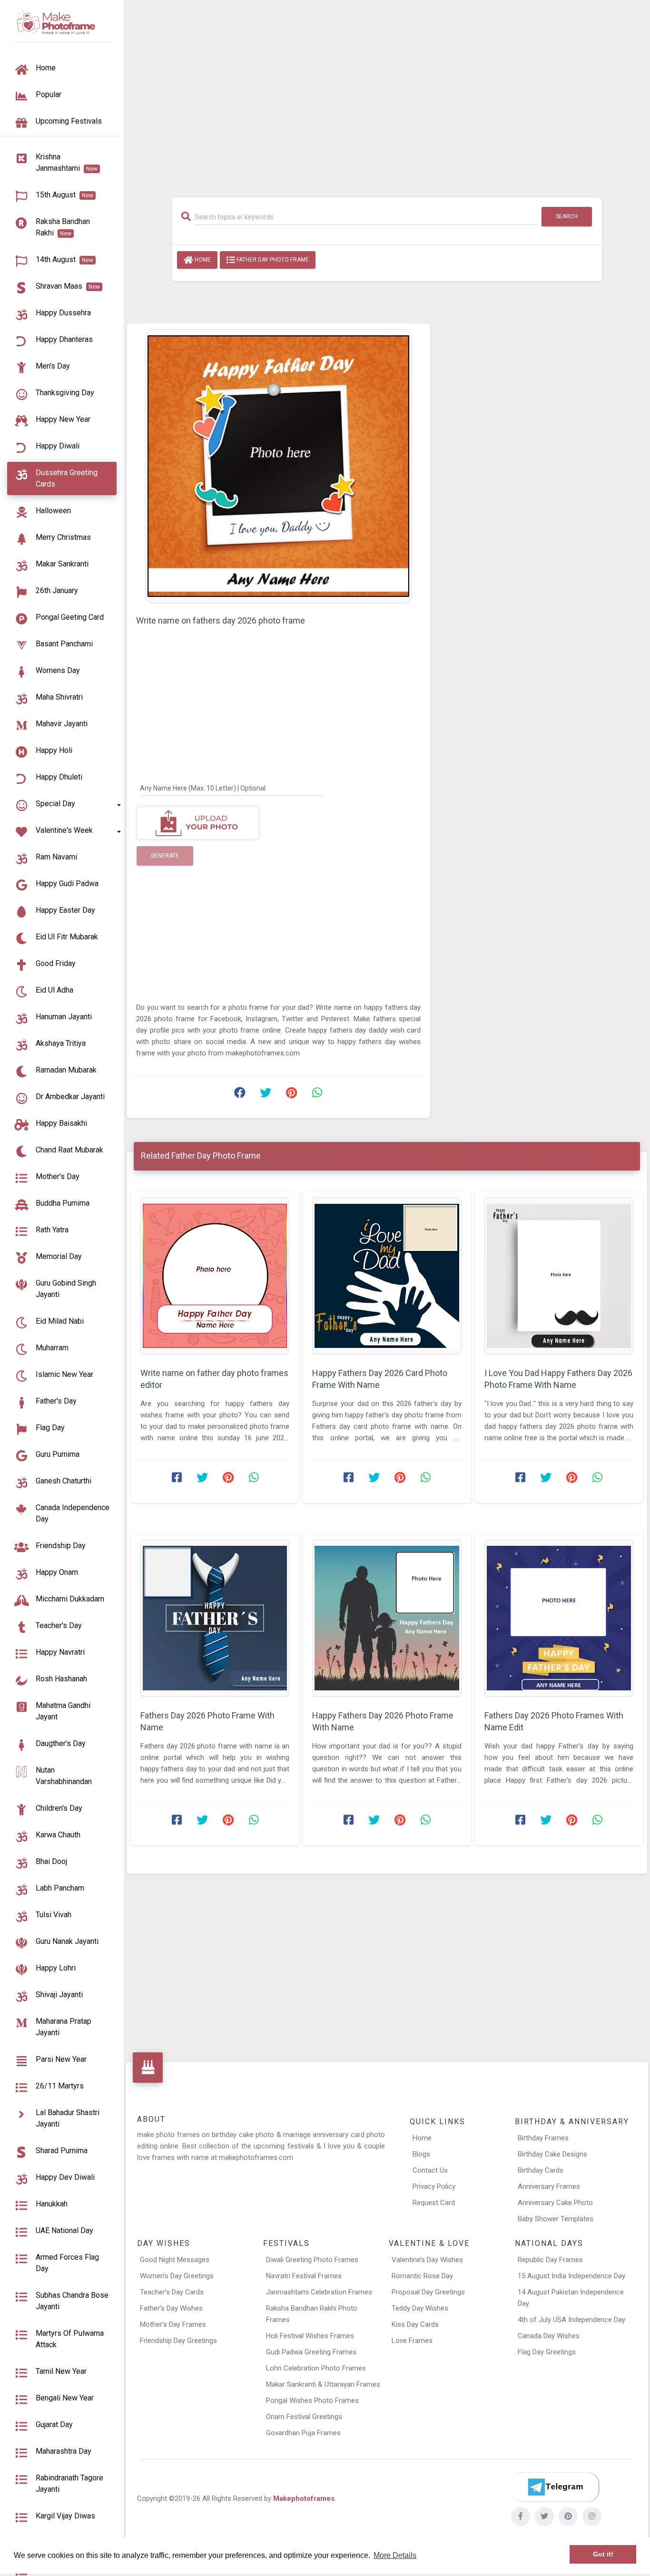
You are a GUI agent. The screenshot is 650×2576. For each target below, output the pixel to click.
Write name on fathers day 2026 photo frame (221, 620)
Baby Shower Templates (556, 2219)
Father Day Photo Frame (272, 260)
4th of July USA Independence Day (571, 2320)
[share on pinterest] (291, 1095)
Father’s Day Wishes (171, 2308)
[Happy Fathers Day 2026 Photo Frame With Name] (387, 1618)
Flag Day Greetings (547, 2352)
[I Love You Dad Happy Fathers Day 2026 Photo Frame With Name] (559, 1276)
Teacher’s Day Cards (172, 2292)
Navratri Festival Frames (304, 2276)
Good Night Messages (175, 2260)
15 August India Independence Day (571, 2276)
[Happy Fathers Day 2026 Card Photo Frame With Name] (387, 1276)
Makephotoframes (304, 2498)
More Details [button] (395, 2555)
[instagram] (592, 2517)
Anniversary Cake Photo (555, 2203)
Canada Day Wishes (549, 2336)
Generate (165, 856)
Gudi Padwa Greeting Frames (311, 2352)
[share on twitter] (266, 1095)
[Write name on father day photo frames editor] (215, 1276)
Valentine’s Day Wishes (427, 2260)
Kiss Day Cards (415, 2324)
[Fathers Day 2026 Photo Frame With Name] (215, 1618)
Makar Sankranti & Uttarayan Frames (323, 2384)
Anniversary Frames (549, 2186)
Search (567, 216)
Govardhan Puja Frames (303, 2433)
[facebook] (521, 2517)
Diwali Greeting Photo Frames (312, 2260)
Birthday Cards (541, 2170)
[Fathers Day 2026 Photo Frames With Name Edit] (559, 1618)
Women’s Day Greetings (177, 2276)
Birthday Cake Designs (552, 2154)
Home (202, 260)
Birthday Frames (543, 2138)
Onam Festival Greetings (304, 2417)
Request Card (434, 2203)
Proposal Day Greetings (428, 2292)
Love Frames (412, 2341)
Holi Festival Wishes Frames (310, 2336)
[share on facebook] (240, 1095)
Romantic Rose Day (422, 2276)
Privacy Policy (434, 2186)
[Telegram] (555, 2487)
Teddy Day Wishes (420, 2308)
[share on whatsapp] (317, 1095)
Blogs (421, 2154)
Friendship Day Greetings (178, 2341)
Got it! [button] (603, 2554)
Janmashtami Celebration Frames (319, 2292)
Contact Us (430, 2170)
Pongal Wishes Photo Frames (312, 2400)
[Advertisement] (387, 94)
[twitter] (544, 2517)
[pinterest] (568, 2517)
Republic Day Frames (550, 2260)
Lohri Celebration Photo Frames (316, 2368)
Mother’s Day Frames (173, 2324)
